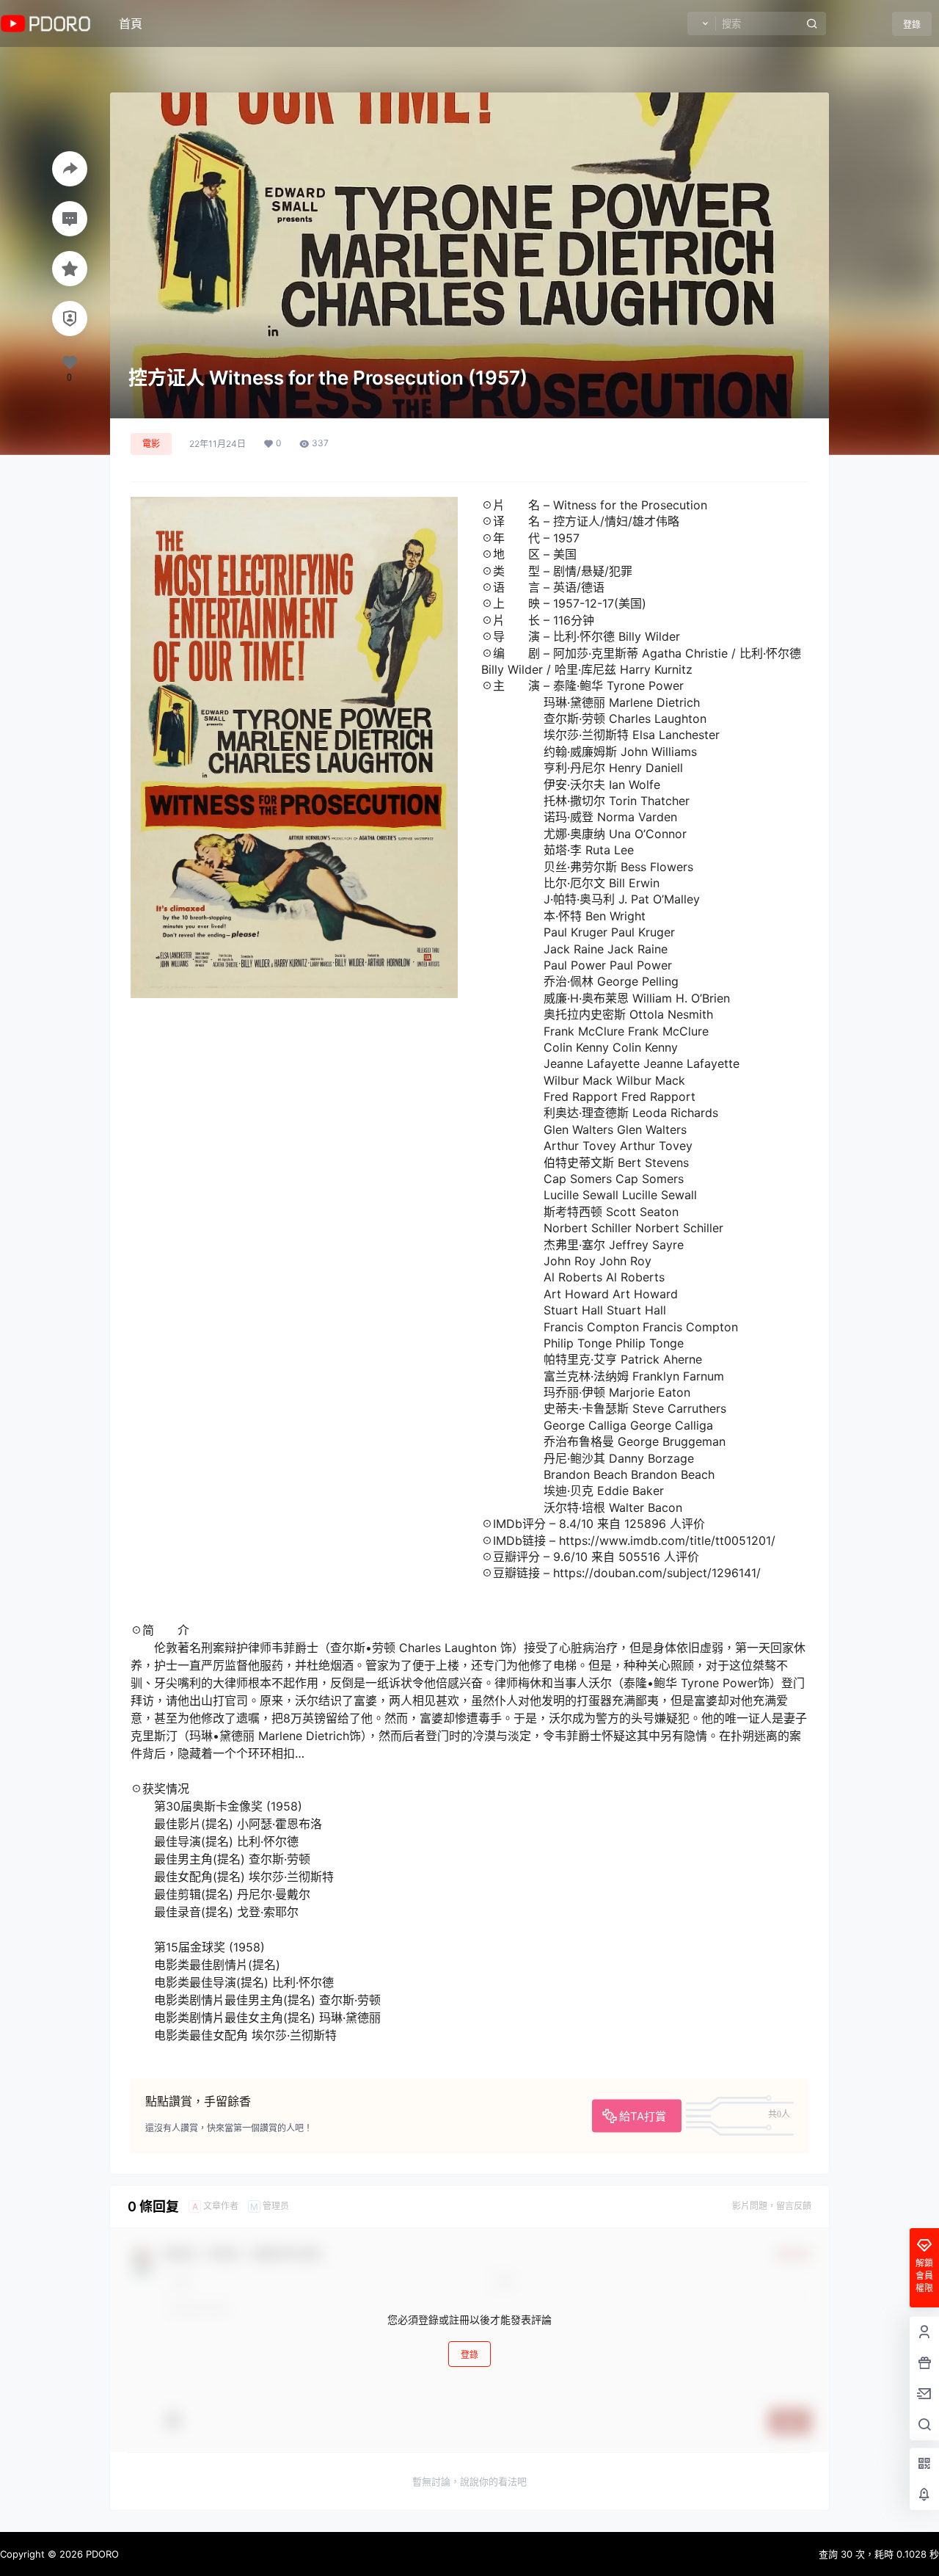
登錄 (912, 25)
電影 (151, 444)
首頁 (131, 23)
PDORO (101, 2554)
